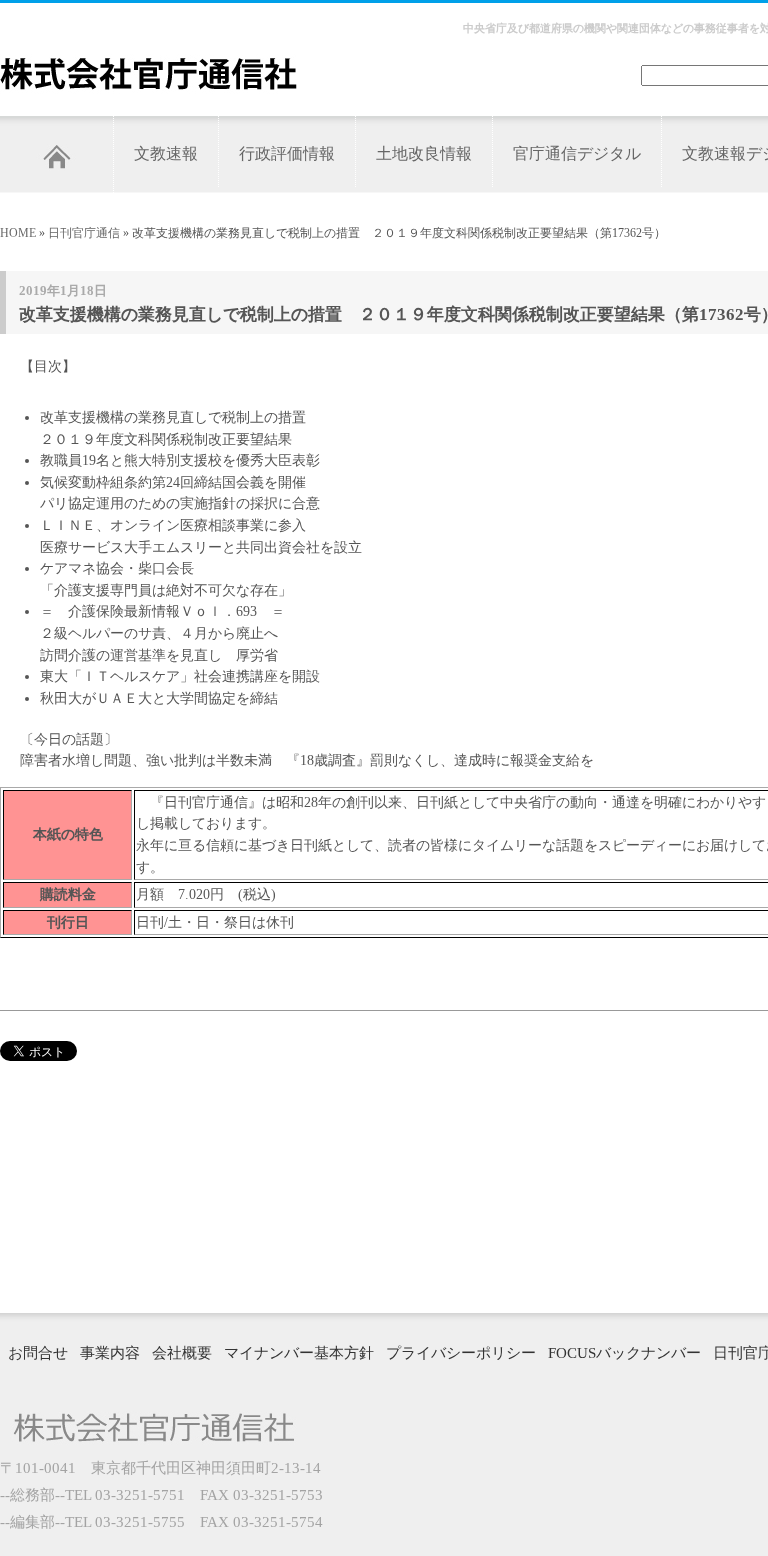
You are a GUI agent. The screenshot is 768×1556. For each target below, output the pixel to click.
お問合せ (38, 1353)
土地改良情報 (424, 153)
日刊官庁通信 (84, 233)
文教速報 (166, 153)
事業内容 (110, 1353)
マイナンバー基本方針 (299, 1353)
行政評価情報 (287, 153)
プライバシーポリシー (461, 1353)
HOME (18, 233)
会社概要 (182, 1353)
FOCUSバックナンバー (624, 1353)
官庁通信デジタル (577, 153)
